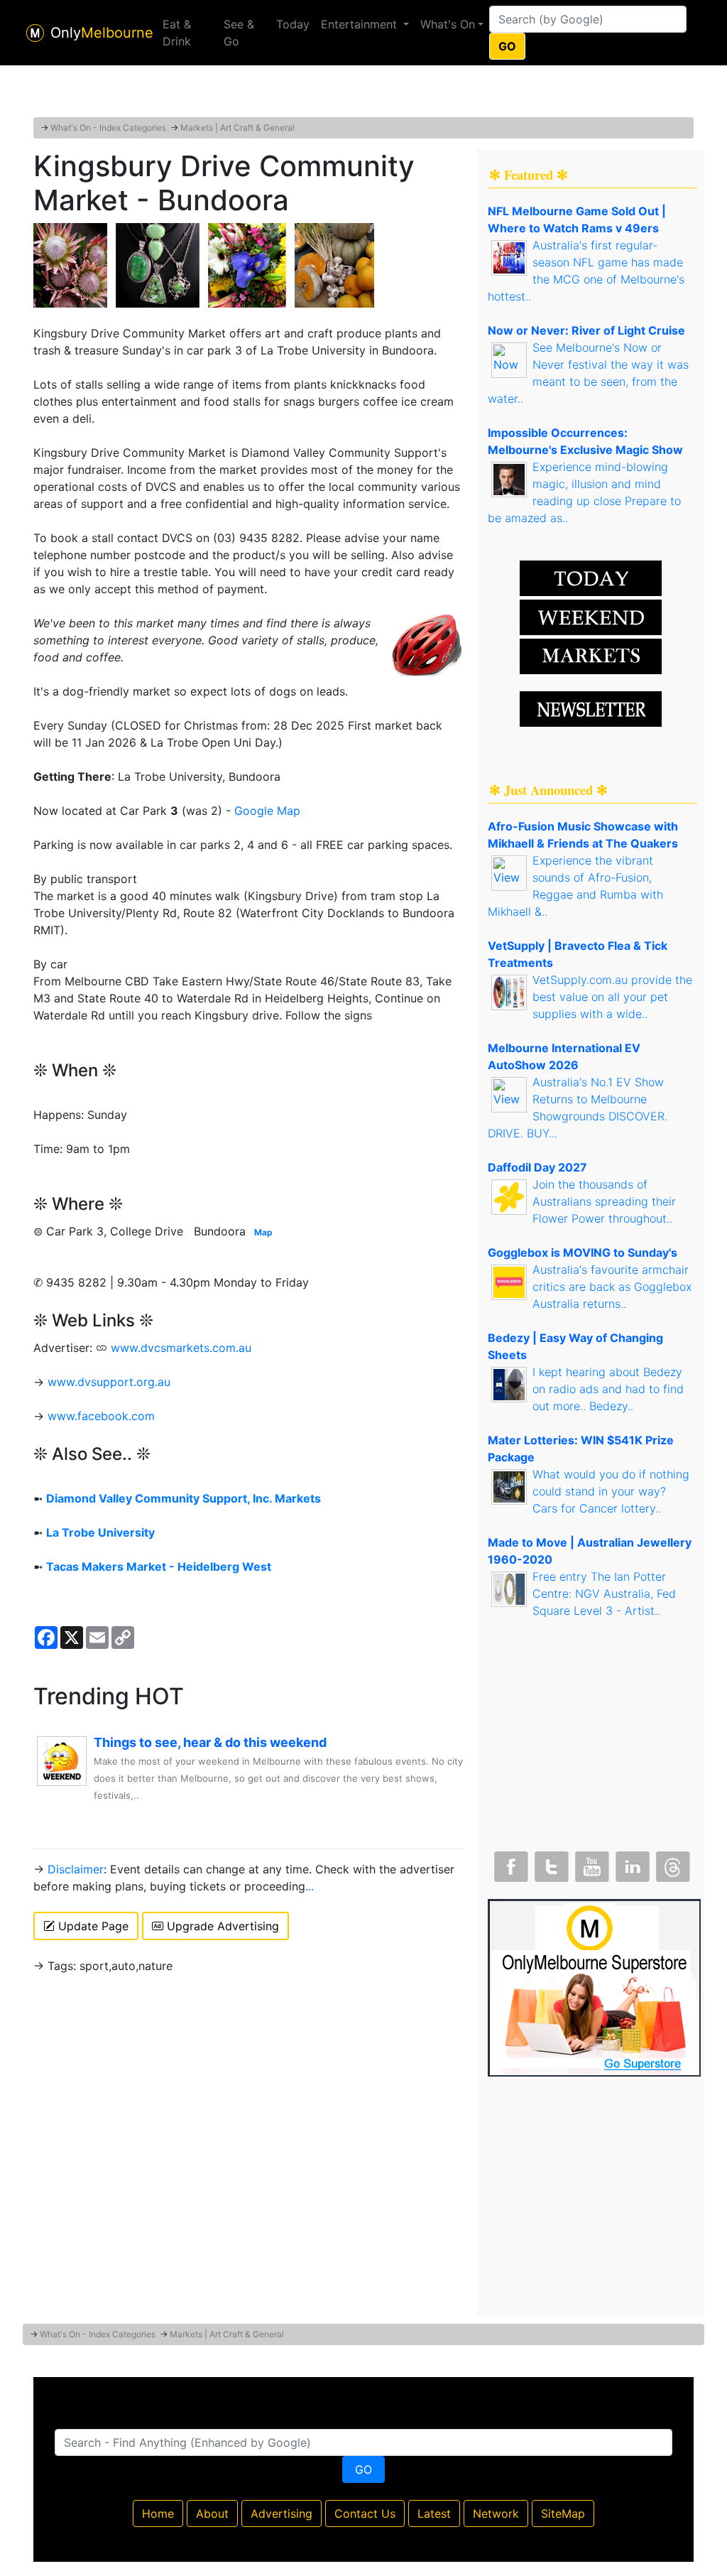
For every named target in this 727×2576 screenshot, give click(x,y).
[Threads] (672, 1863)
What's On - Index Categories (108, 128)
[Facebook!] (510, 1863)
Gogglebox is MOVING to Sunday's (583, 1252)
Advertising (281, 2513)
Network (496, 2513)
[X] (550, 1863)
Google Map (267, 811)
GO (507, 46)
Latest (434, 2513)
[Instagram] (631, 1863)
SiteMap (563, 2513)
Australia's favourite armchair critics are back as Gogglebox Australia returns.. (612, 1287)
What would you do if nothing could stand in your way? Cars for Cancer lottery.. (611, 1491)
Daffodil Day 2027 (537, 1167)
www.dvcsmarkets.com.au (181, 1348)
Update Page (92, 1926)
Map (263, 1232)
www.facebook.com (101, 1416)
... (310, 1886)
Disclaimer (76, 1869)
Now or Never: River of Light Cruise (586, 330)
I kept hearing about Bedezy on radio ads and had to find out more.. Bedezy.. (608, 1389)
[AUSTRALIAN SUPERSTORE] (594, 1986)
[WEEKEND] (591, 655)
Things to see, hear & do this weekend (210, 1742)
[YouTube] (591, 1863)
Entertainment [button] (361, 24)
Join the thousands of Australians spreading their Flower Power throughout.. (604, 1201)
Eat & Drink (177, 33)
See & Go (239, 33)
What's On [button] (448, 24)
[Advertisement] (363, 82)
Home (158, 2513)
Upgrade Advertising (221, 1926)
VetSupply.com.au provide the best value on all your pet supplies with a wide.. (612, 997)
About (212, 2513)
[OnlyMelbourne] (35, 33)
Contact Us (365, 2513)
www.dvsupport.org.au (109, 1382)
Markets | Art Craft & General (237, 128)
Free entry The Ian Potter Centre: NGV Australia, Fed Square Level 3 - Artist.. (604, 1593)
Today (293, 24)
